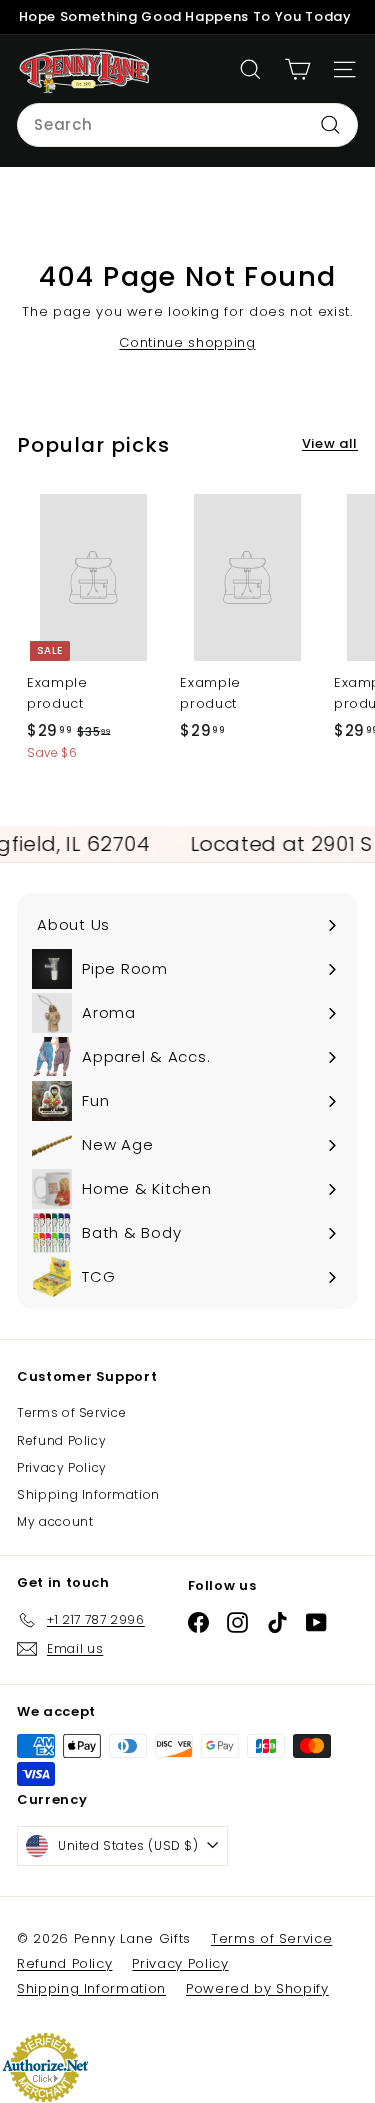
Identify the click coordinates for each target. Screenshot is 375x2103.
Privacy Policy (62, 1467)
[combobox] (187, 125)
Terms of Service (71, 1412)
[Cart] (297, 69)
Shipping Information (88, 1494)
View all (330, 443)
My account (55, 1521)
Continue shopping (187, 342)
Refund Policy (61, 1440)
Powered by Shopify (257, 1988)
